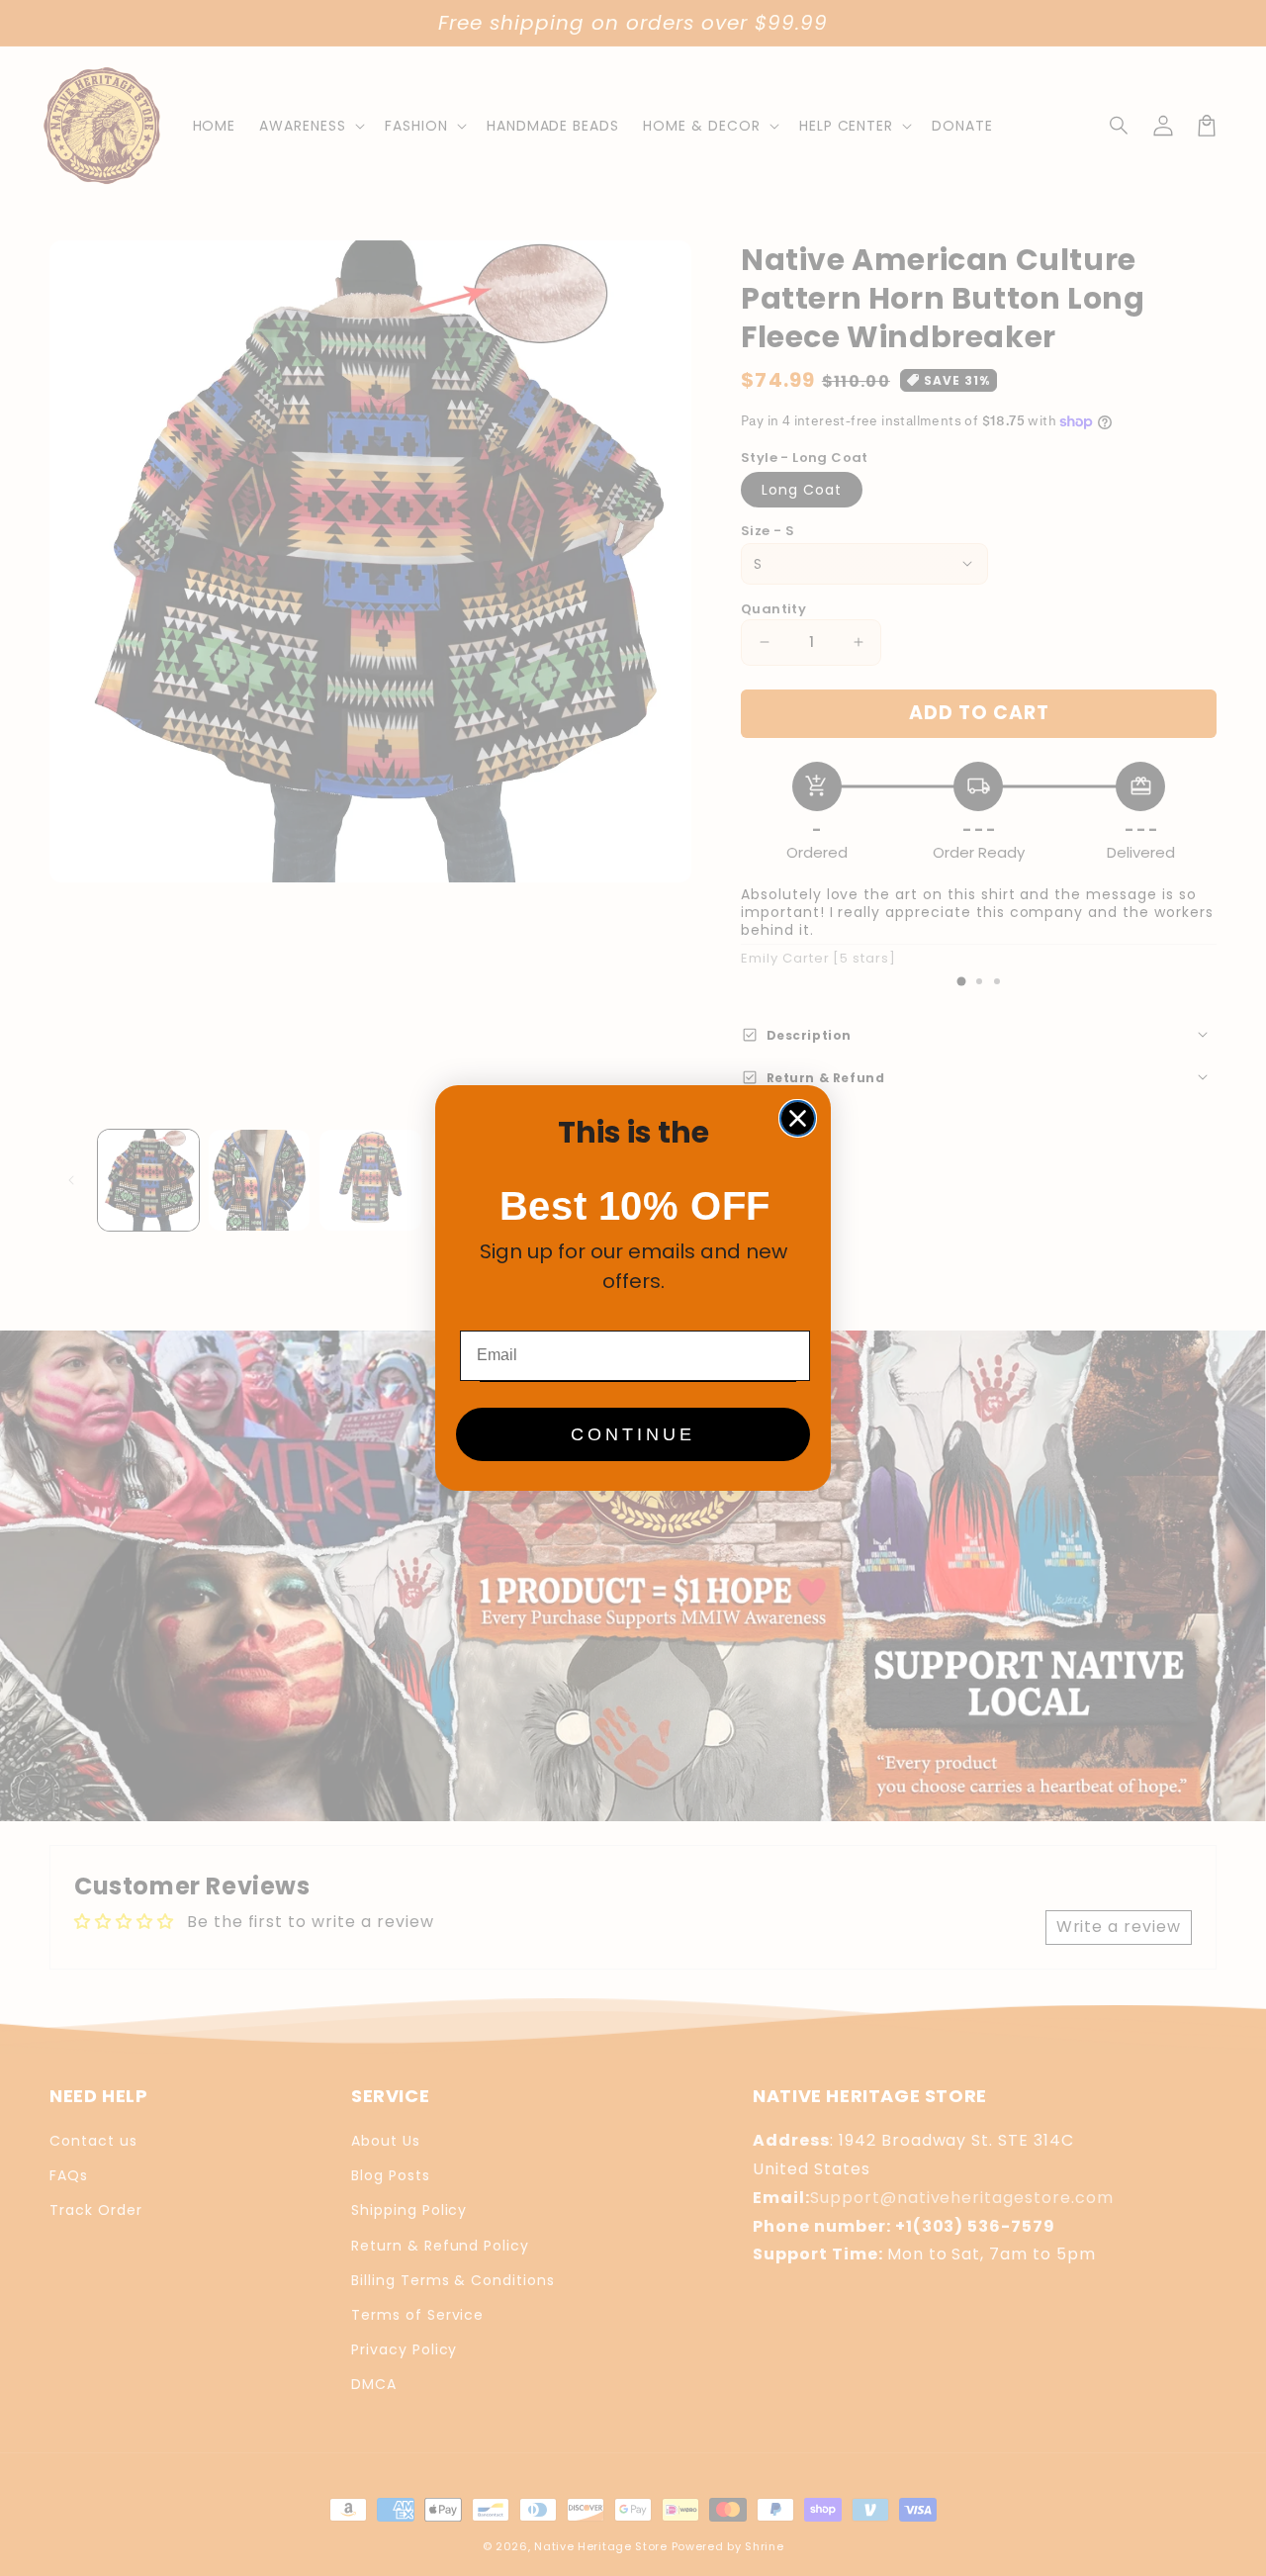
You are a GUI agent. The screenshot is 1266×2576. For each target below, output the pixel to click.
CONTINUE (633, 1434)
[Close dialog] (798, 1118)
